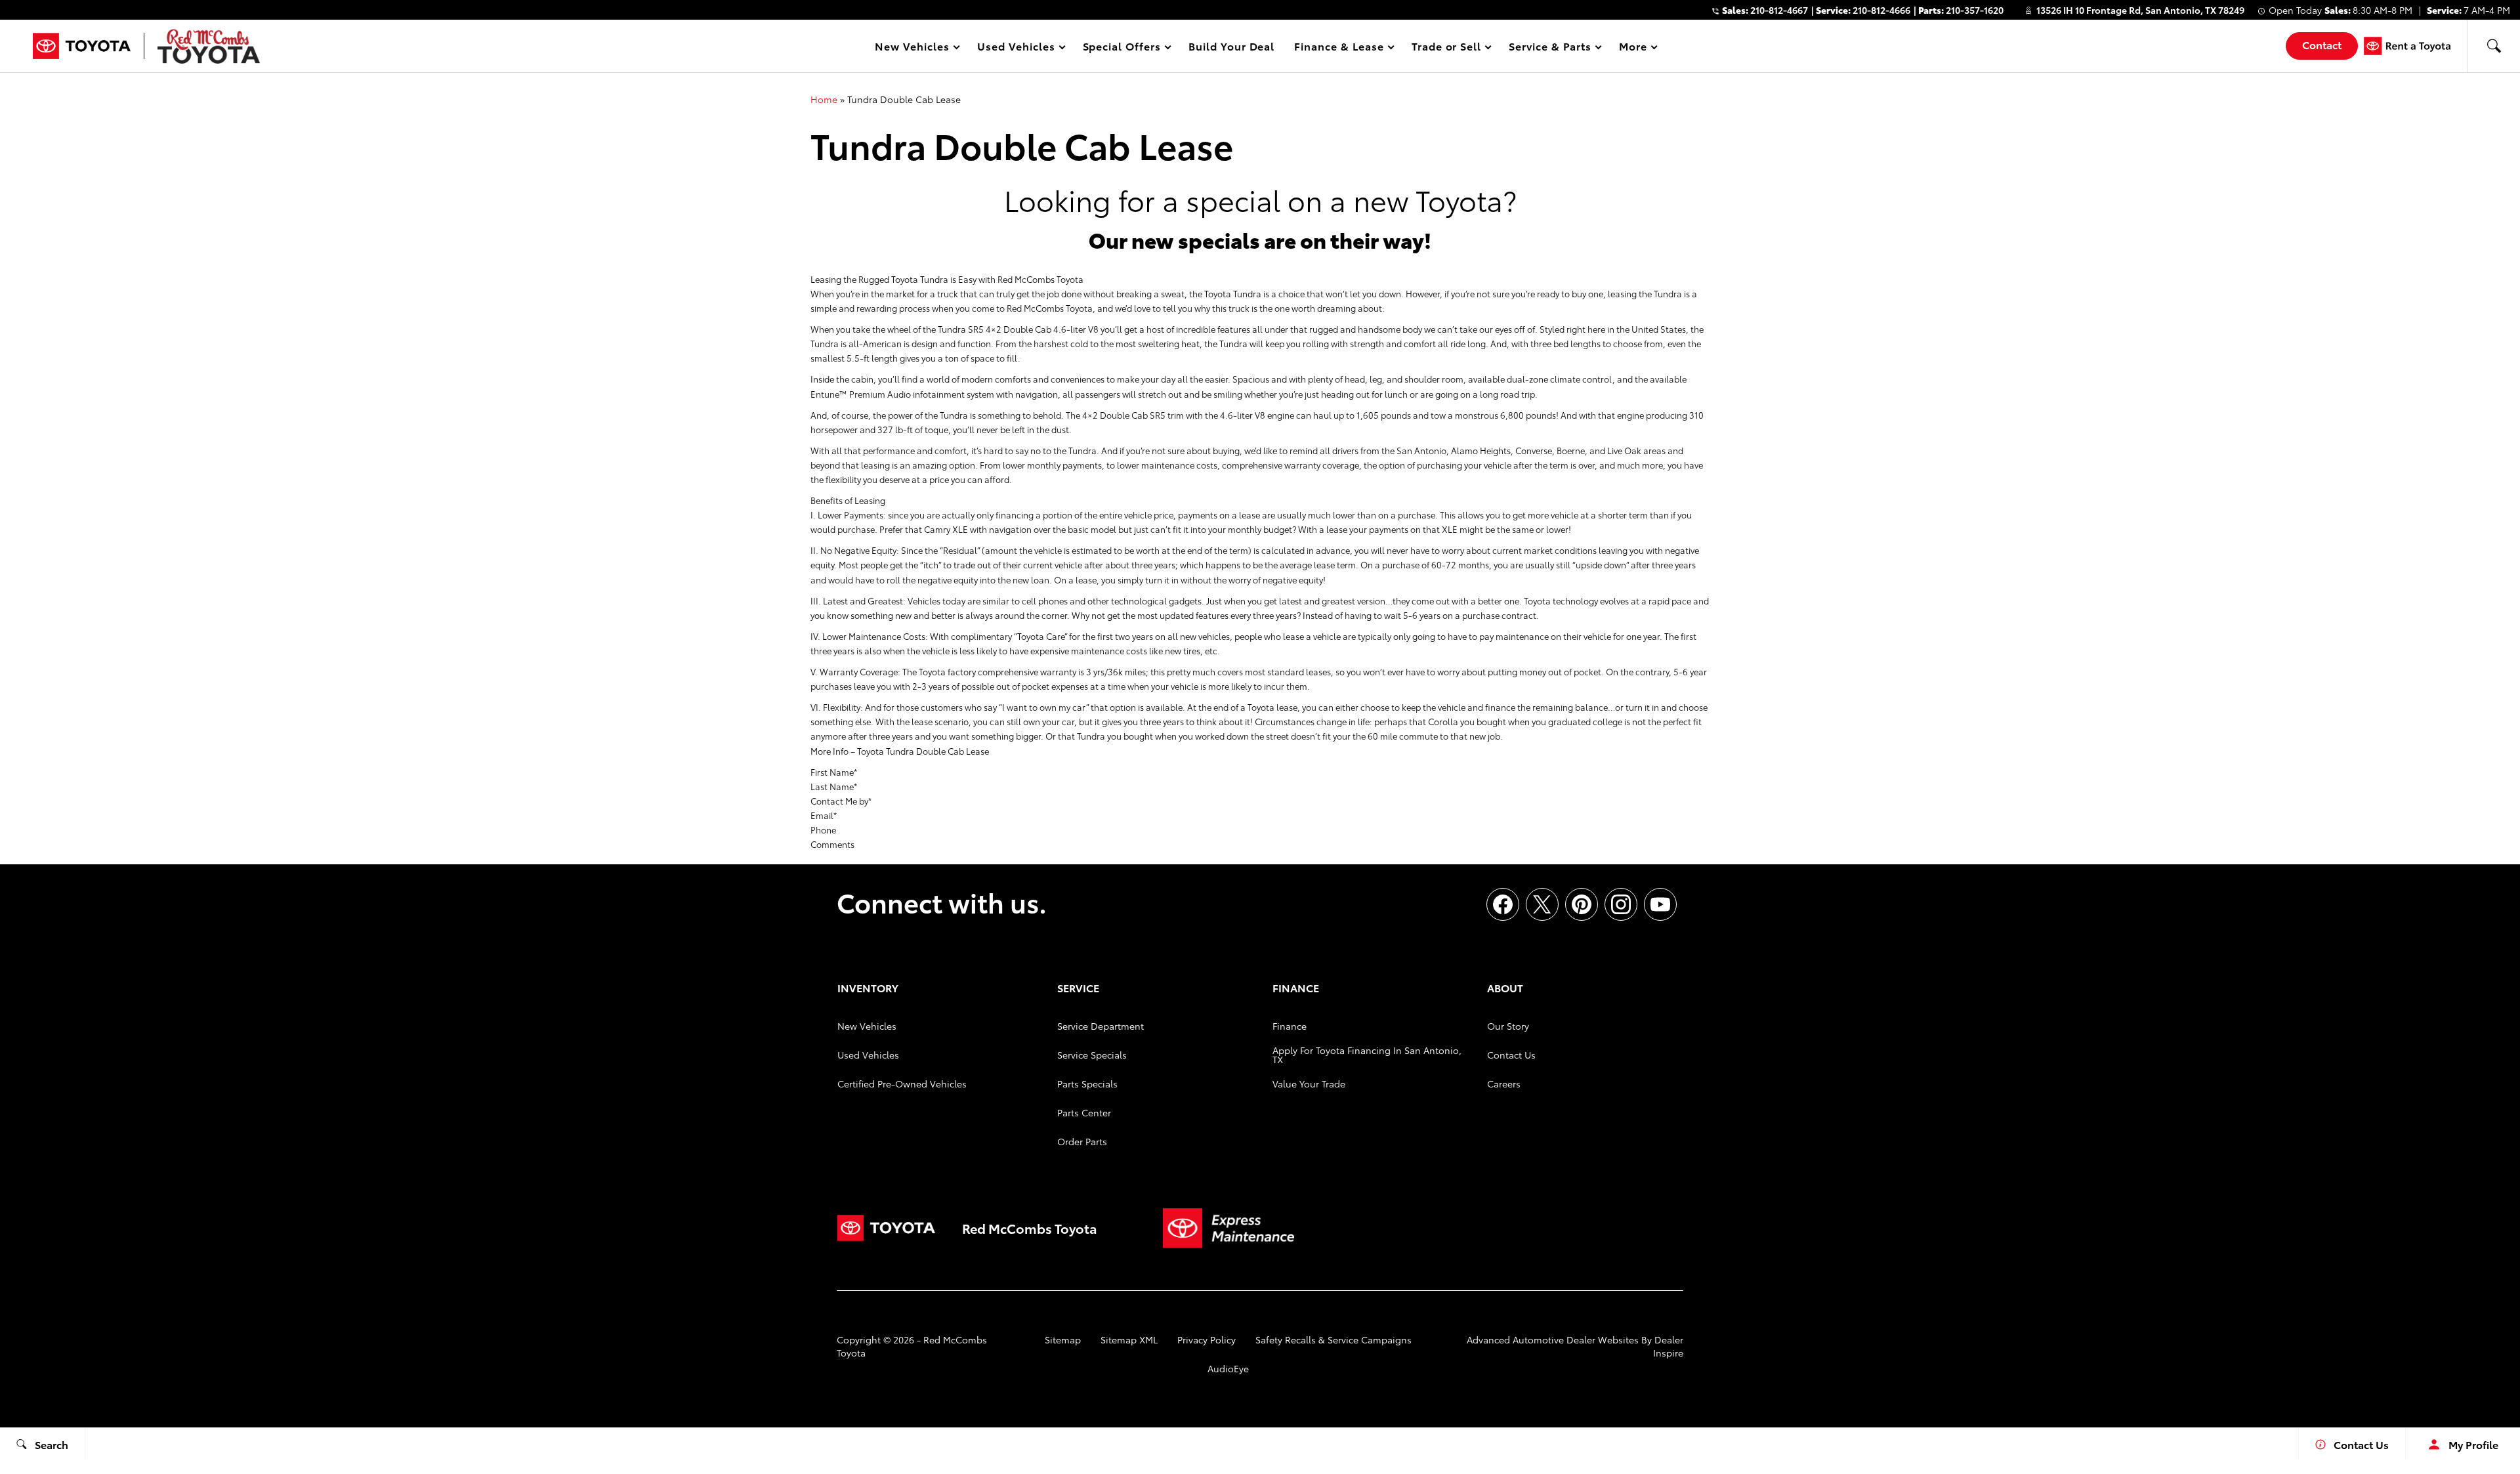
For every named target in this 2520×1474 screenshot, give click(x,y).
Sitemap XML (1129, 1339)
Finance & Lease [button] (1338, 48)
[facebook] (1503, 904)
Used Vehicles (868, 1055)
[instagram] (1621, 904)
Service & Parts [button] (1549, 48)
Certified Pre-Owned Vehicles (902, 1084)
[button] (2494, 46)
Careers (1504, 1084)
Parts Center (1084, 1112)
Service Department (1101, 1026)
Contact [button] (2322, 44)
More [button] (1633, 48)
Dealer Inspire (1668, 1346)
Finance (1290, 1026)
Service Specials (1092, 1055)
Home (824, 99)
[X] (1542, 904)
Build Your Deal (1231, 46)
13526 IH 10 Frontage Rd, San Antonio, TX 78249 (2140, 10)
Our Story (1508, 1026)
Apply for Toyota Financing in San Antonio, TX (1367, 1055)
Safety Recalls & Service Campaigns (1333, 1339)
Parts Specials (1087, 1084)
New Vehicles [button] (912, 48)
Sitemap (1063, 1339)
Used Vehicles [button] (1016, 48)
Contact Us (1511, 1055)
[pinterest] (1582, 904)
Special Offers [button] (1122, 48)
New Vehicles (867, 1026)
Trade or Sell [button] (1446, 48)
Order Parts (1082, 1141)
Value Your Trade (1309, 1084)
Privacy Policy (1207, 1339)
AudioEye (1228, 1368)
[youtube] (1660, 904)
